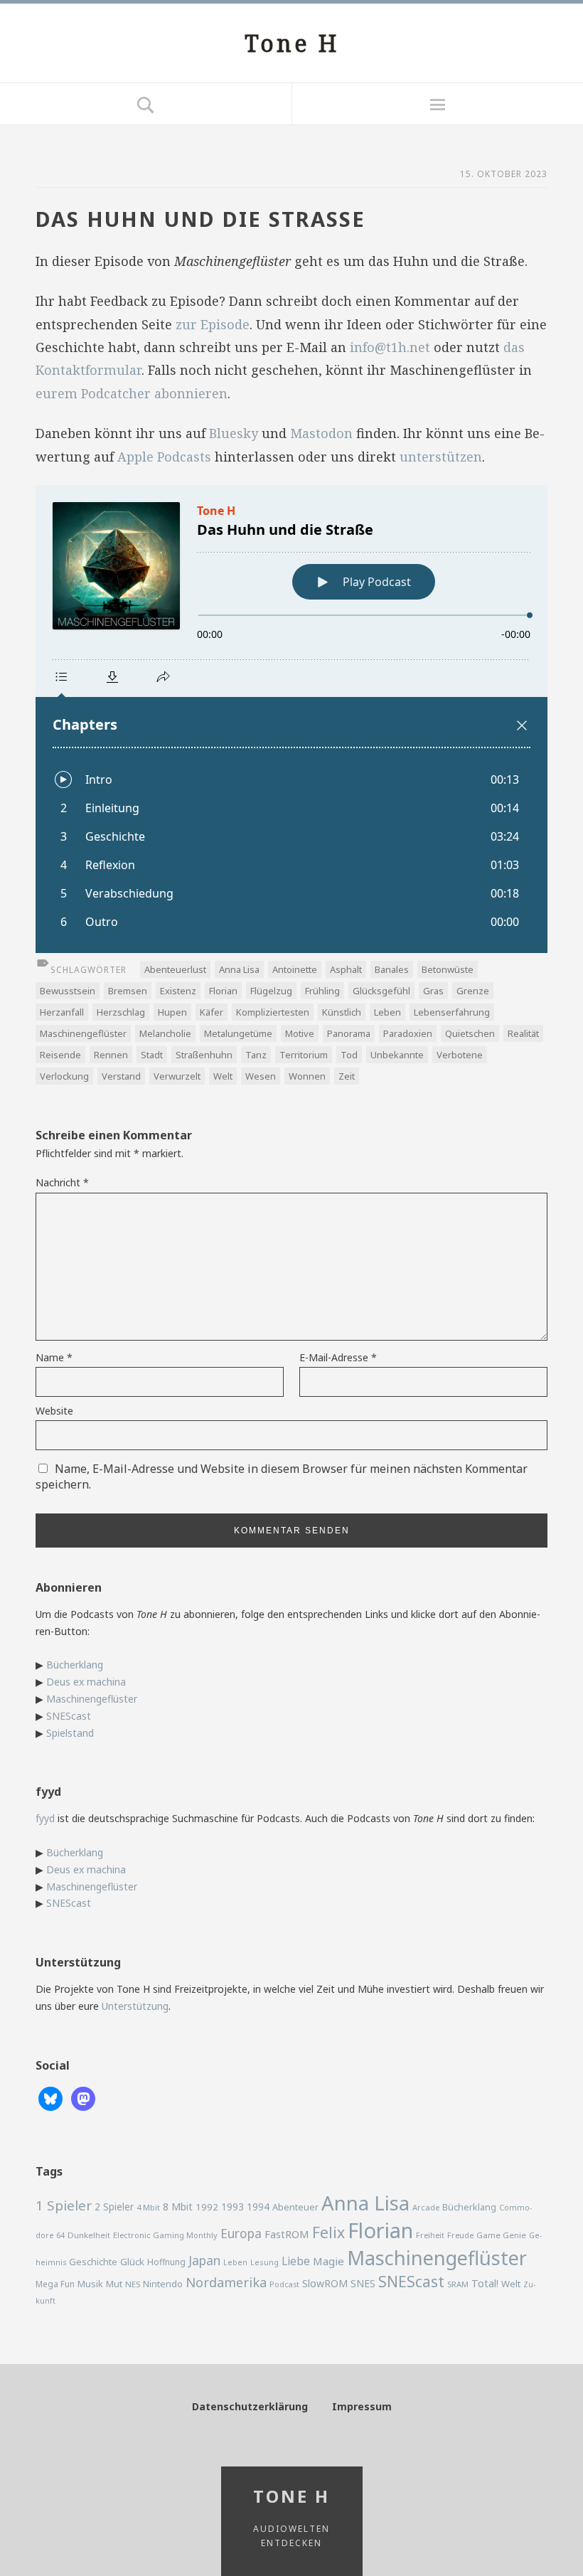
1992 (207, 2207)
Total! (485, 2283)
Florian (223, 991)
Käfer (212, 1012)
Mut (114, 2284)
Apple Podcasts (164, 457)
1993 (232, 2207)
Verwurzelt (177, 1076)
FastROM (287, 2234)
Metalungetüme (238, 1033)
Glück (132, 2262)
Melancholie (165, 1033)
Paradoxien (408, 1033)
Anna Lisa (239, 969)
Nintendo (163, 2284)
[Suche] (146, 104)
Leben (387, 1012)
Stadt (152, 1055)
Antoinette (295, 969)
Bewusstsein (68, 991)
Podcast (284, 2284)
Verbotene (460, 1055)
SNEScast (69, 1716)
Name (54, 1357)
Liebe (296, 2261)
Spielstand (70, 1733)
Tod (349, 1055)
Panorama (349, 1033)
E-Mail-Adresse (338, 1357)
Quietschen (470, 1033)
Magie (328, 2261)
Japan (204, 2260)
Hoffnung (166, 2262)
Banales (392, 969)
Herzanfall (62, 1012)
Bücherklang (75, 1665)
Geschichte (93, 2262)
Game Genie (501, 2235)
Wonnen (307, 1076)
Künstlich (342, 1012)
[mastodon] (83, 2097)
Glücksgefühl (381, 991)
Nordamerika (226, 2282)
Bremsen (128, 991)
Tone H (292, 43)
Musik (90, 2284)
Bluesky (234, 433)
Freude (460, 2235)
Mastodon (321, 433)
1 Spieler (64, 2205)
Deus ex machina (86, 1682)
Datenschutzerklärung (250, 2406)
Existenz (178, 991)
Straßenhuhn (204, 1055)
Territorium (304, 1055)
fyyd (45, 1818)
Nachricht (62, 1182)
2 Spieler (114, 2207)
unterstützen (441, 457)
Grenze (473, 991)
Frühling (322, 991)
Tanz (256, 1055)
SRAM (458, 2284)
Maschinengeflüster (83, 1033)
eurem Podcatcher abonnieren (132, 393)
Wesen (261, 1076)
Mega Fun (55, 2284)
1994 (258, 2207)
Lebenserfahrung (452, 1012)
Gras (433, 991)
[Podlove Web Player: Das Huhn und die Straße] (291, 719)
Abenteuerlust (175, 969)
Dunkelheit (89, 2235)
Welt (223, 1076)
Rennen (111, 1055)
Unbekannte (397, 1055)
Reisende (60, 1055)
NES (133, 2284)
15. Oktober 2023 (504, 174)
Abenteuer (295, 2207)
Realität (523, 1033)
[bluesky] (50, 2097)
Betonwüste (448, 969)
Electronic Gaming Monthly (165, 2235)
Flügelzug (271, 991)
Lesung (264, 2262)
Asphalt (346, 969)
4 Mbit (148, 2207)
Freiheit (430, 2235)
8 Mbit (178, 2207)
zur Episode (213, 324)
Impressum (362, 2406)
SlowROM (325, 2283)
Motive (300, 1033)
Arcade (426, 2207)
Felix (328, 2232)
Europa (241, 2233)
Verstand (121, 1076)
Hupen (172, 1012)
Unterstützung (135, 2006)
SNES (363, 2283)
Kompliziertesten (273, 1012)
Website (54, 1411)
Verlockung (64, 1076)
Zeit (347, 1076)
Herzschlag (121, 1012)
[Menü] (437, 104)
